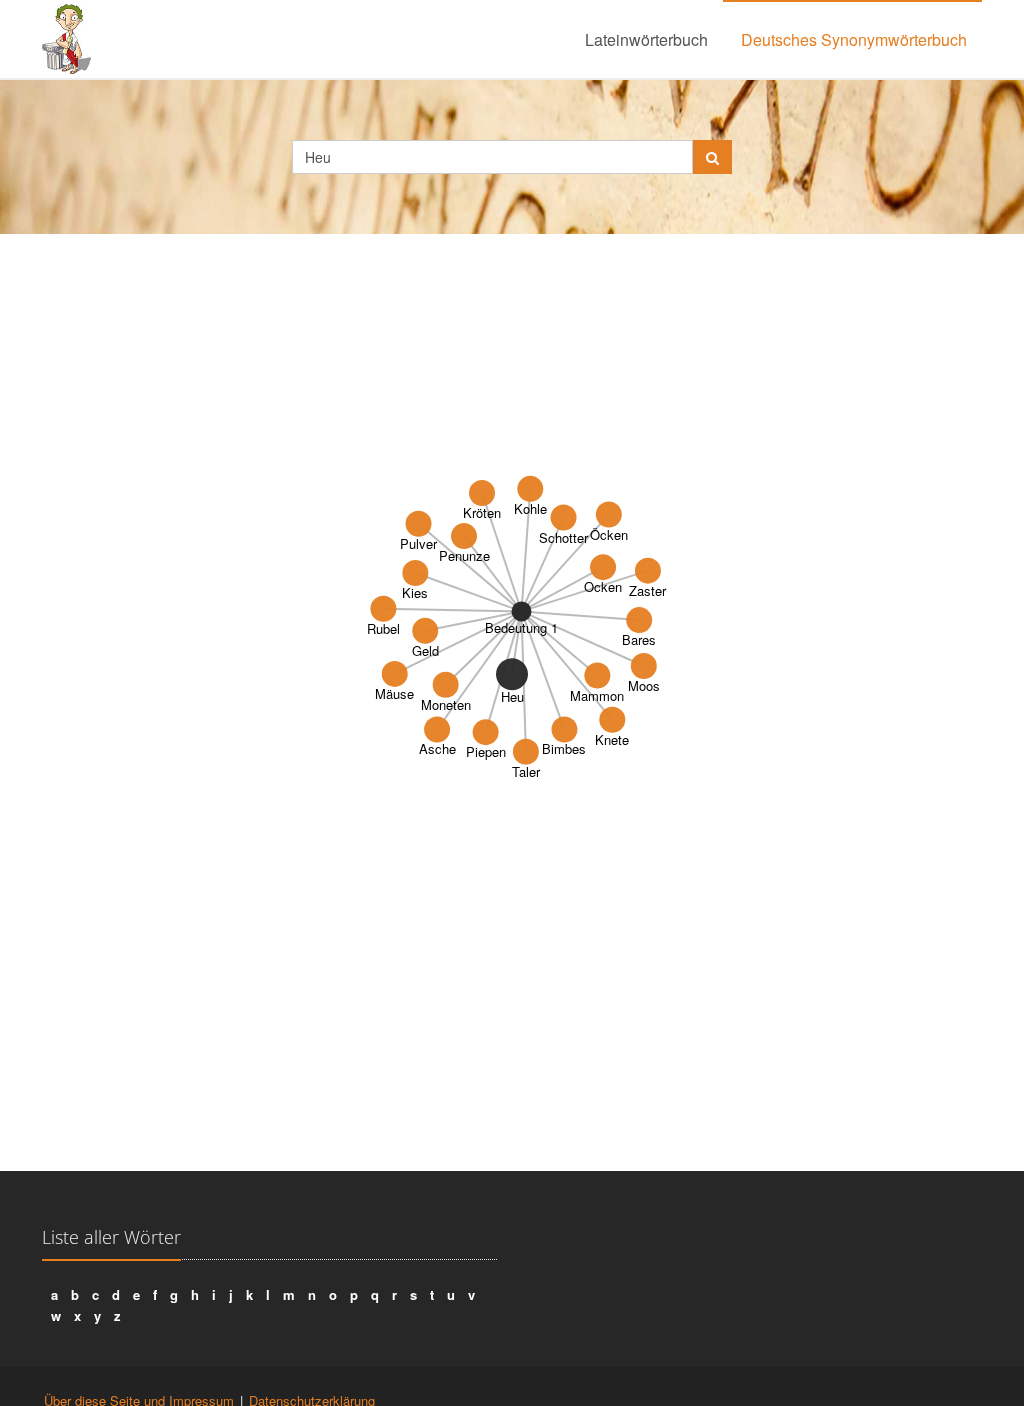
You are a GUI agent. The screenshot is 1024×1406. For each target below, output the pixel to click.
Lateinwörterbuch (646, 39)
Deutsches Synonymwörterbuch (854, 39)
